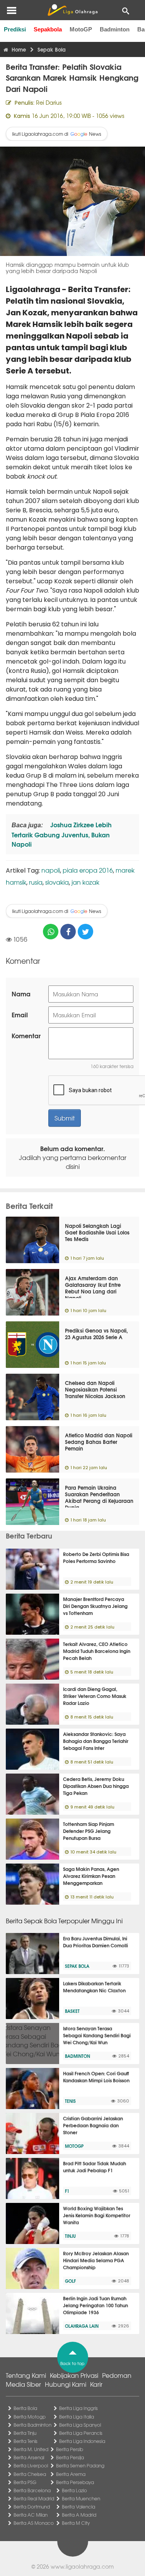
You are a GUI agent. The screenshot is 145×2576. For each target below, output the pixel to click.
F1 (67, 2191)
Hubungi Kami (66, 2384)
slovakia (57, 882)
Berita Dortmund (32, 2507)
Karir (96, 2384)
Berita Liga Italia (77, 2417)
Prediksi (15, 29)
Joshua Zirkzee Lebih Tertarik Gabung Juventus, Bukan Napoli (62, 834)
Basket (72, 2011)
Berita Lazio (74, 2490)
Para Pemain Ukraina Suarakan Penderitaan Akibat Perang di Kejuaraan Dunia (99, 1497)
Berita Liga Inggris (78, 2408)
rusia (36, 882)
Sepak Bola (77, 1966)
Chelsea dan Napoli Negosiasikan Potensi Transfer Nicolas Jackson (95, 1389)
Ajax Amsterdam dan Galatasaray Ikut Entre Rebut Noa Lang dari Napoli (93, 1288)
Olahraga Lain (82, 2326)
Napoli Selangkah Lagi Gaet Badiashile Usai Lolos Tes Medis (97, 1232)
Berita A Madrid (79, 2515)
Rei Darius (49, 102)
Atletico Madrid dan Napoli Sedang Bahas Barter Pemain (99, 1442)
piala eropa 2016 (88, 870)
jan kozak (85, 882)
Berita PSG (25, 2482)
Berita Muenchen (81, 2498)
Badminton (115, 29)
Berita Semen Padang (80, 2465)
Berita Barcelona (32, 2490)
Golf (70, 2281)
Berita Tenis (26, 2441)
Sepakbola (48, 29)
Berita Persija (70, 2457)
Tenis (70, 2101)
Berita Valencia (78, 2507)
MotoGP (81, 29)
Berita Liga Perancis (81, 2433)
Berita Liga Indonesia (82, 2441)
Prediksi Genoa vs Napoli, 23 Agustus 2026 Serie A (96, 1334)
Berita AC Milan (31, 2515)
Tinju (70, 2236)
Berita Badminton (32, 2425)
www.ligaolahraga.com (82, 2566)
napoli (51, 870)
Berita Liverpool (31, 2465)
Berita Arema (71, 2474)
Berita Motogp (30, 2417)
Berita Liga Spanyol (80, 2425)
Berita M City (76, 2523)
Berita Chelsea (30, 2474)
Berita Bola (25, 2408)
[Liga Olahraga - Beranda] (72, 10)
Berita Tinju (25, 2433)
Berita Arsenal (29, 2457)
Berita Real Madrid (34, 2498)
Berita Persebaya (75, 2482)
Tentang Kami (26, 2375)
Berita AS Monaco (34, 2523)
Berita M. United (31, 2449)
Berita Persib (70, 2449)
